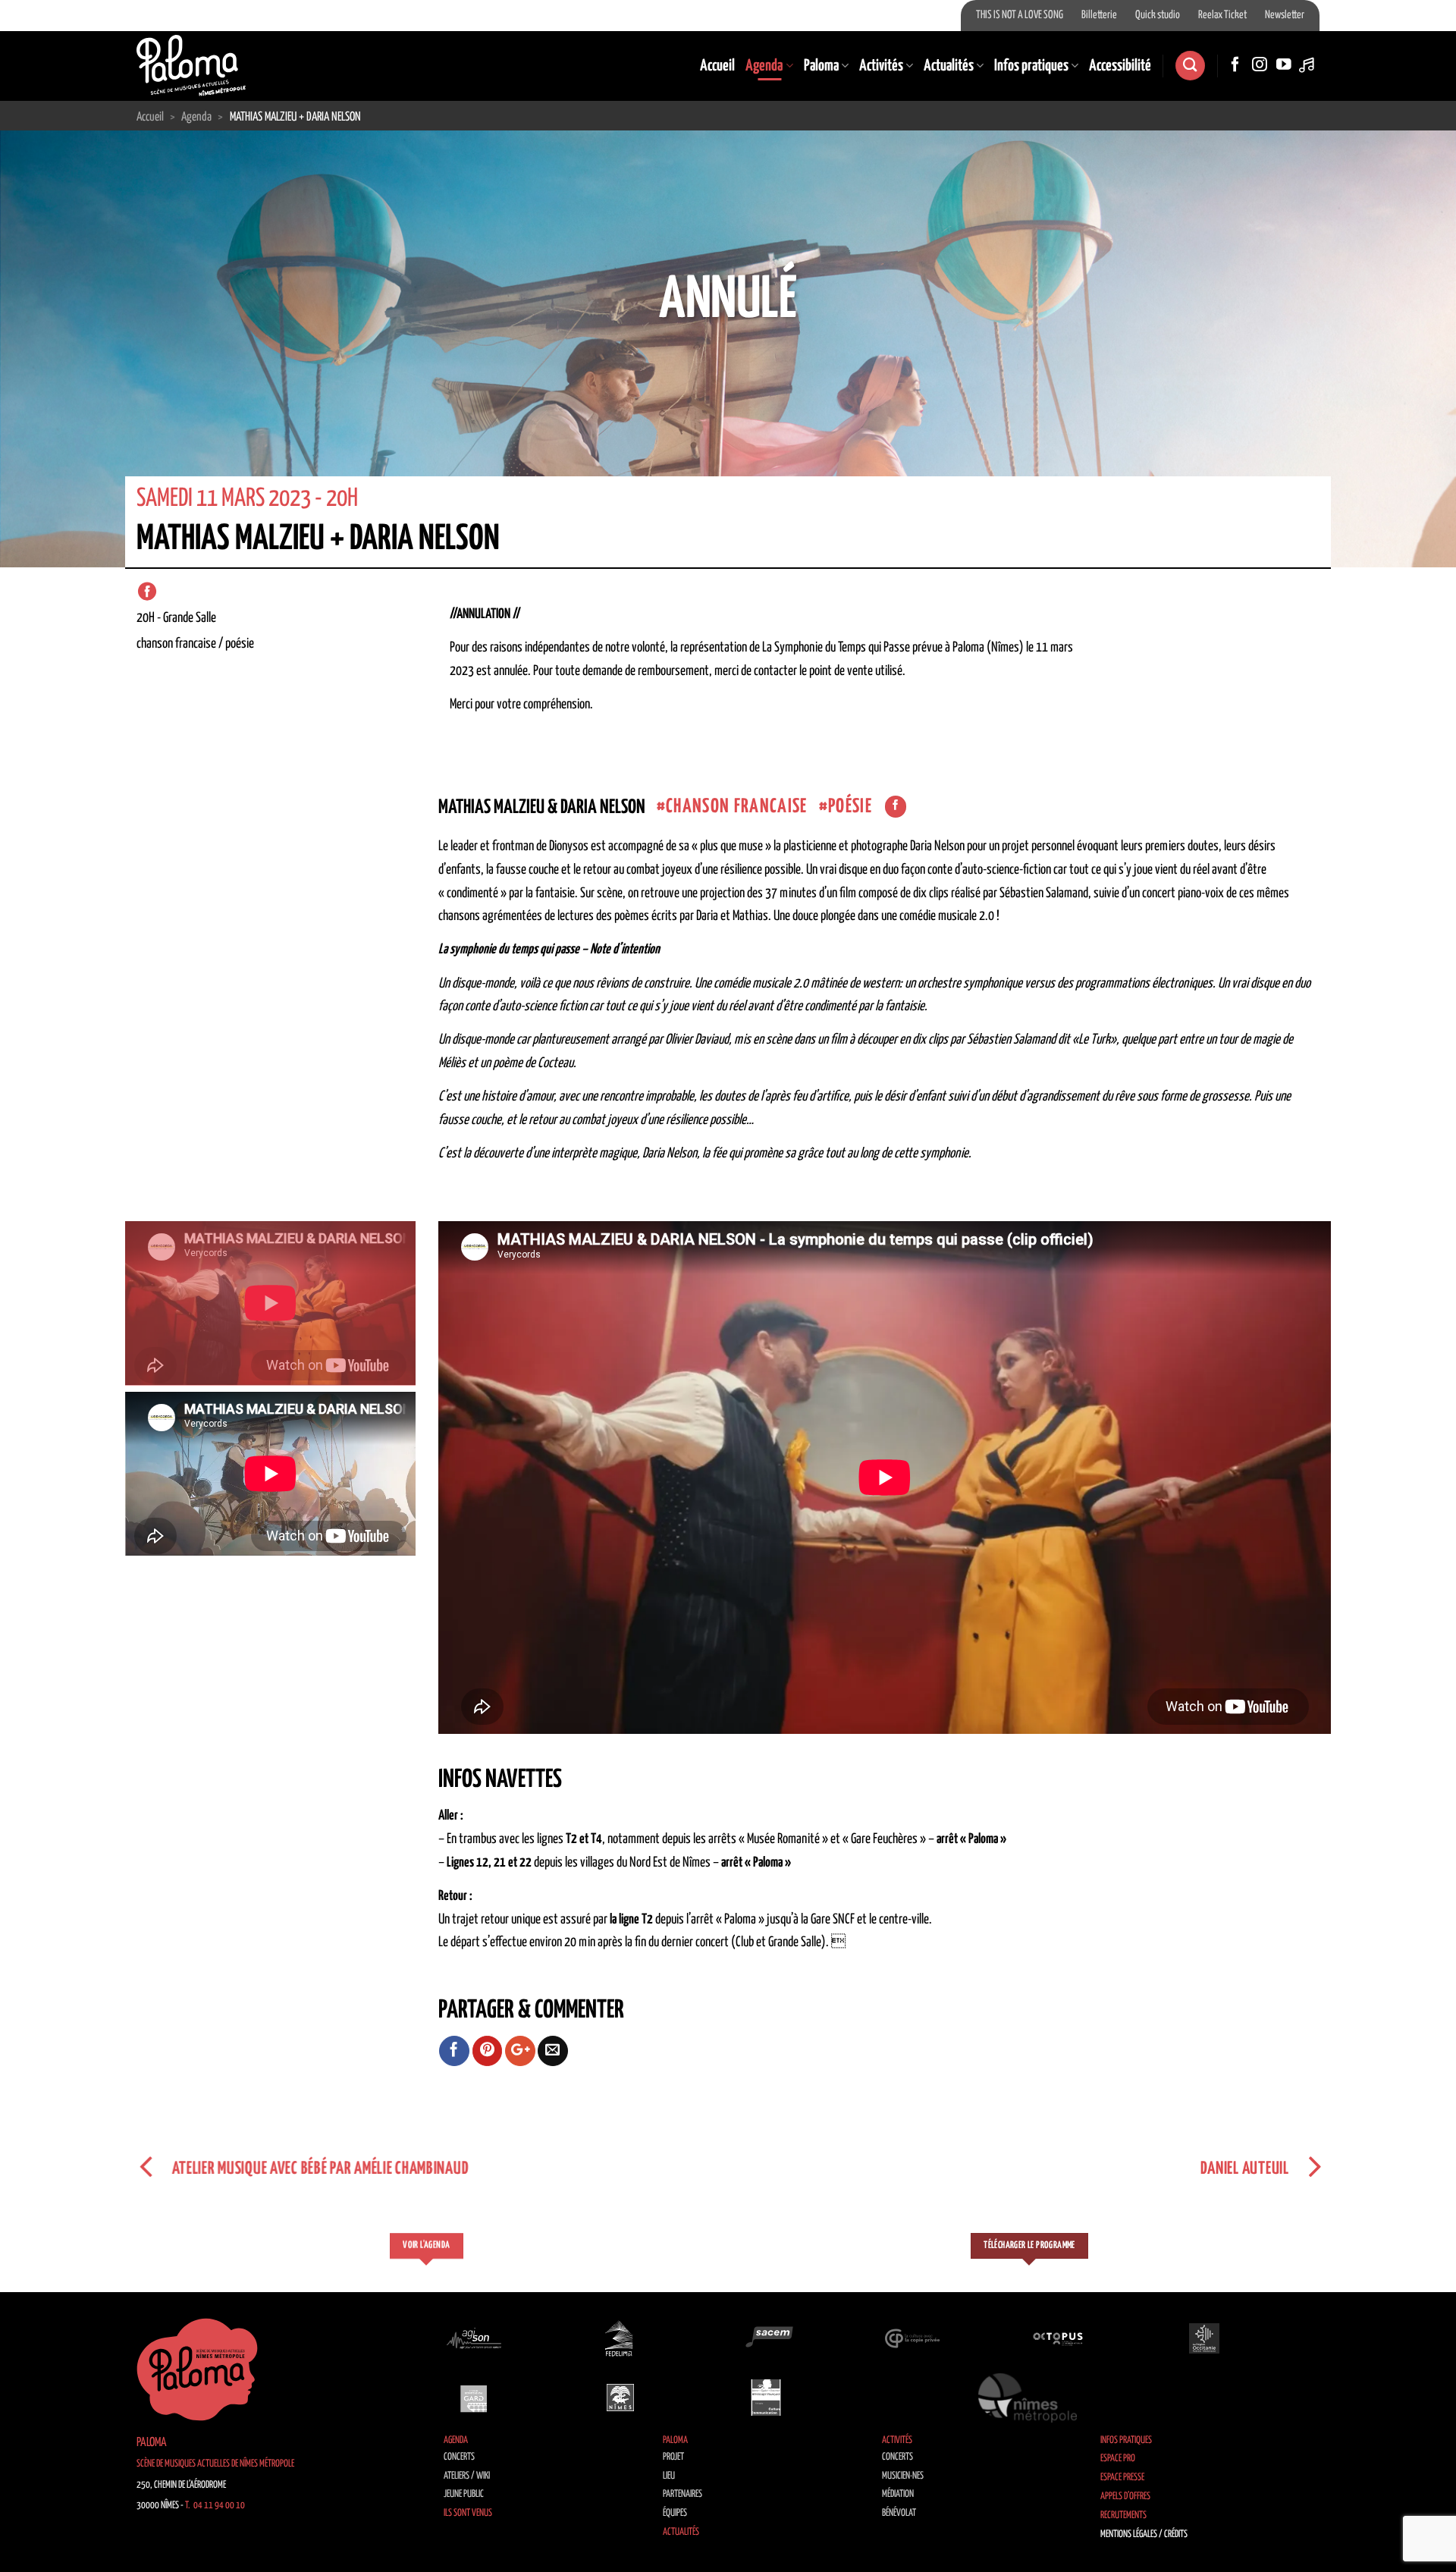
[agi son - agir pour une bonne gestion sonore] (474, 2338)
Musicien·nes (903, 2476)
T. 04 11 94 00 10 (215, 2506)
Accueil (717, 66)
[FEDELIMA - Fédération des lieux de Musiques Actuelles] (620, 2338)
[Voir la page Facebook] (896, 807)
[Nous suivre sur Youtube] (1284, 65)
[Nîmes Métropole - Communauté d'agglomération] (1028, 2398)
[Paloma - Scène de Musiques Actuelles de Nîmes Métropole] (191, 65)
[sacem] (766, 2338)
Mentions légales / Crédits (1144, 2534)
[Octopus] (1058, 2338)
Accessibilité (1120, 66)
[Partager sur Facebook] (454, 2051)
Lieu (669, 2476)
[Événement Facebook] (147, 592)
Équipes (675, 2513)
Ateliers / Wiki (467, 2476)
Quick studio (1158, 15)
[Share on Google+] (520, 2051)
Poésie (850, 807)
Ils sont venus (468, 2513)
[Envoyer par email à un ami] (553, 2051)
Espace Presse (1122, 2478)
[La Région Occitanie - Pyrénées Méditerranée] (1204, 2338)
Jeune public (464, 2494)
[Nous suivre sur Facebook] (1235, 65)
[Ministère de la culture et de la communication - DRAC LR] (766, 2398)
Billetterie (1099, 15)
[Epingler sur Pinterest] (488, 2051)
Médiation (898, 2494)
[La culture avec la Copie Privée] (912, 2338)
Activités (881, 66)
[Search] (1190, 66)
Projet (673, 2457)
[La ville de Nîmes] (620, 2398)
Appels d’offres (1125, 2497)
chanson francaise (737, 807)
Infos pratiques (1031, 66)
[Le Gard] (474, 2398)
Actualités (949, 66)
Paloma (821, 66)
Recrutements (1123, 2515)
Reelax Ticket (1222, 15)
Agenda (764, 66)
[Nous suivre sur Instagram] (1260, 65)
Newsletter (1285, 15)
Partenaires (682, 2494)
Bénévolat (899, 2513)
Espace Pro (1118, 2459)
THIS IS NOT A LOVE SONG (1020, 15)
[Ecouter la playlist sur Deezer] (1308, 65)
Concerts (459, 2457)
